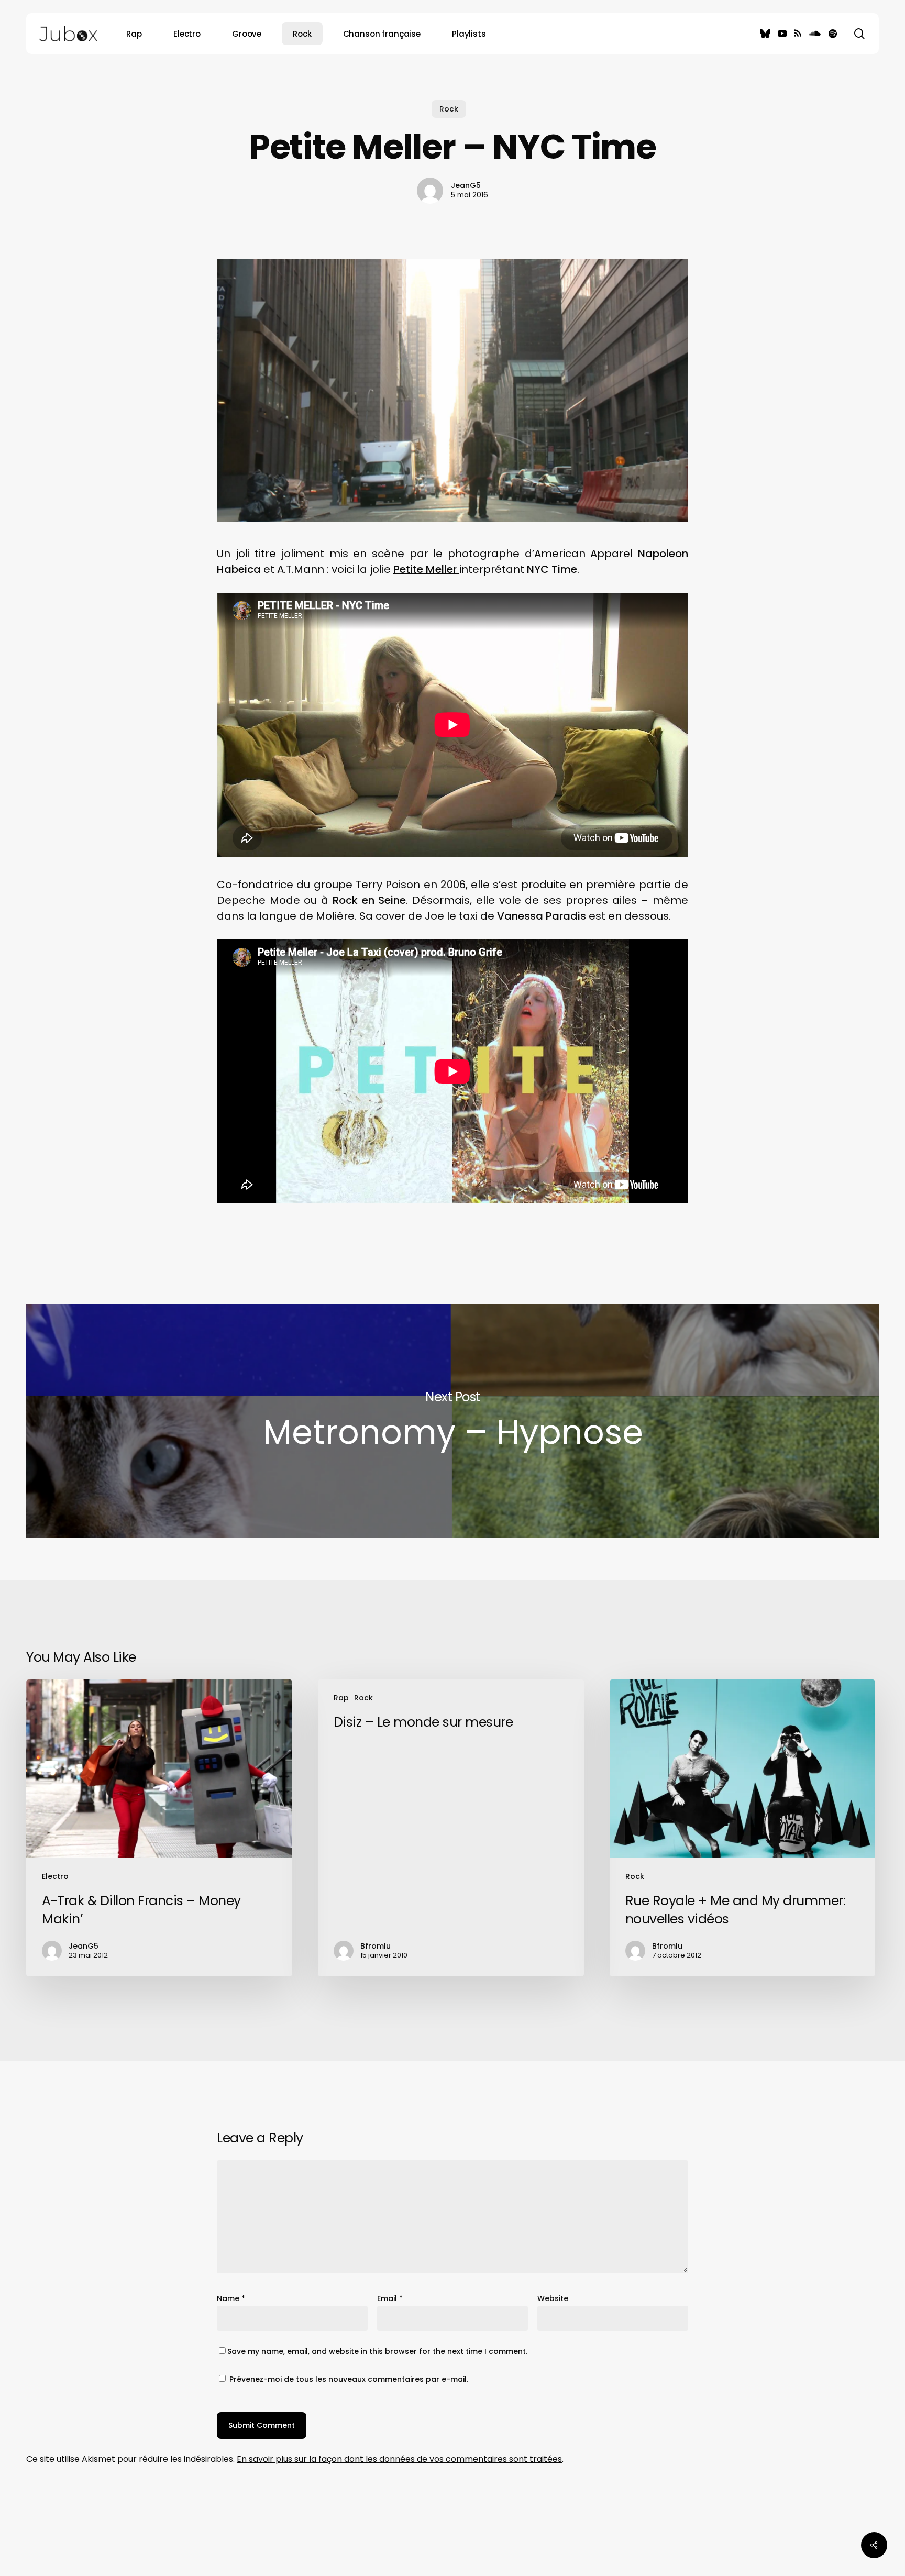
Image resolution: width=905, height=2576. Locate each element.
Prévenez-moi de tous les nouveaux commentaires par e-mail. (349, 2379)
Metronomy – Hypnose (452, 1421)
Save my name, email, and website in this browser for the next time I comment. (377, 2351)
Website (553, 2298)
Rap (341, 1698)
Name (231, 2298)
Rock (449, 109)
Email (390, 2298)
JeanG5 (466, 185)
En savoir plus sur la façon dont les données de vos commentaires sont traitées (399, 2459)
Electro (55, 1876)
